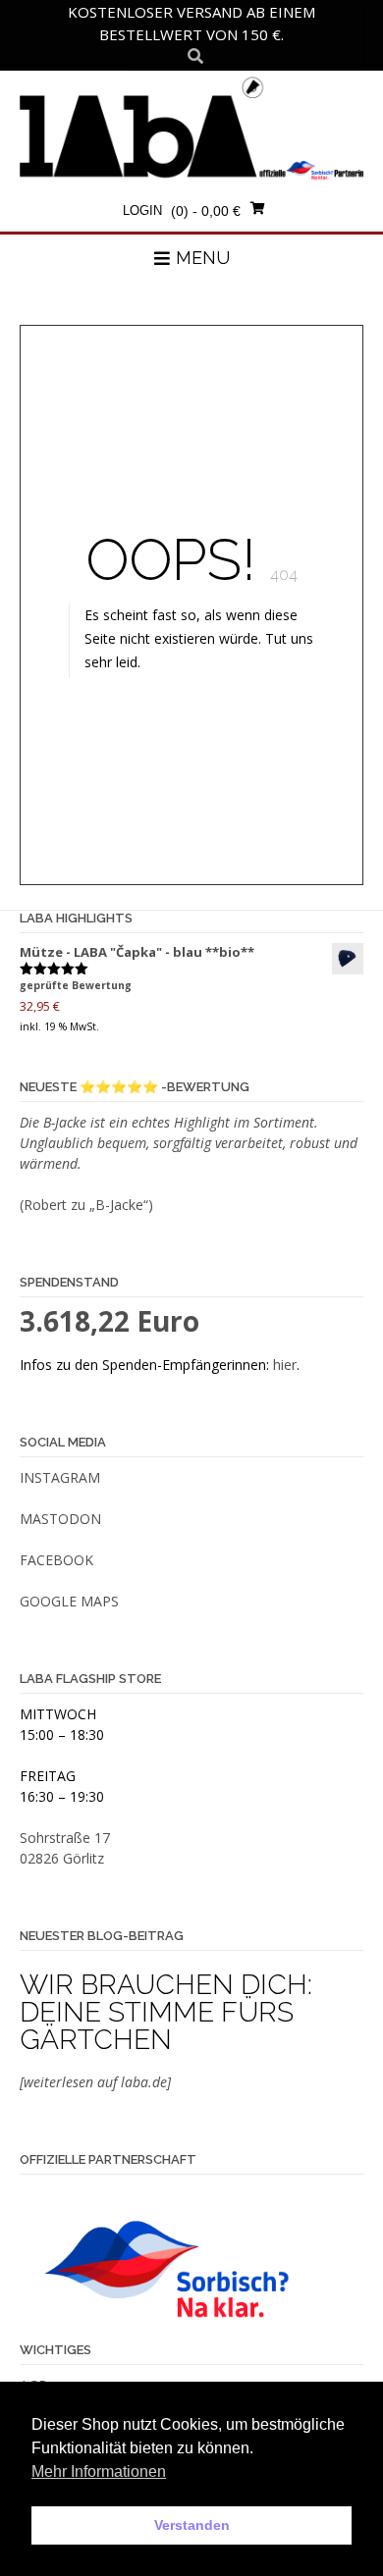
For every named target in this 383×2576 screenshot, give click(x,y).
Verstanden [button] (192, 2525)
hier (285, 1365)
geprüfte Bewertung (76, 985)
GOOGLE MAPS (69, 1601)
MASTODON (60, 1519)
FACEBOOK (56, 1560)
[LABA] (191, 128)
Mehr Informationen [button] (99, 2471)
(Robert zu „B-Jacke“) (86, 1205)
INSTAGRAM (60, 1477)
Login (142, 210)
